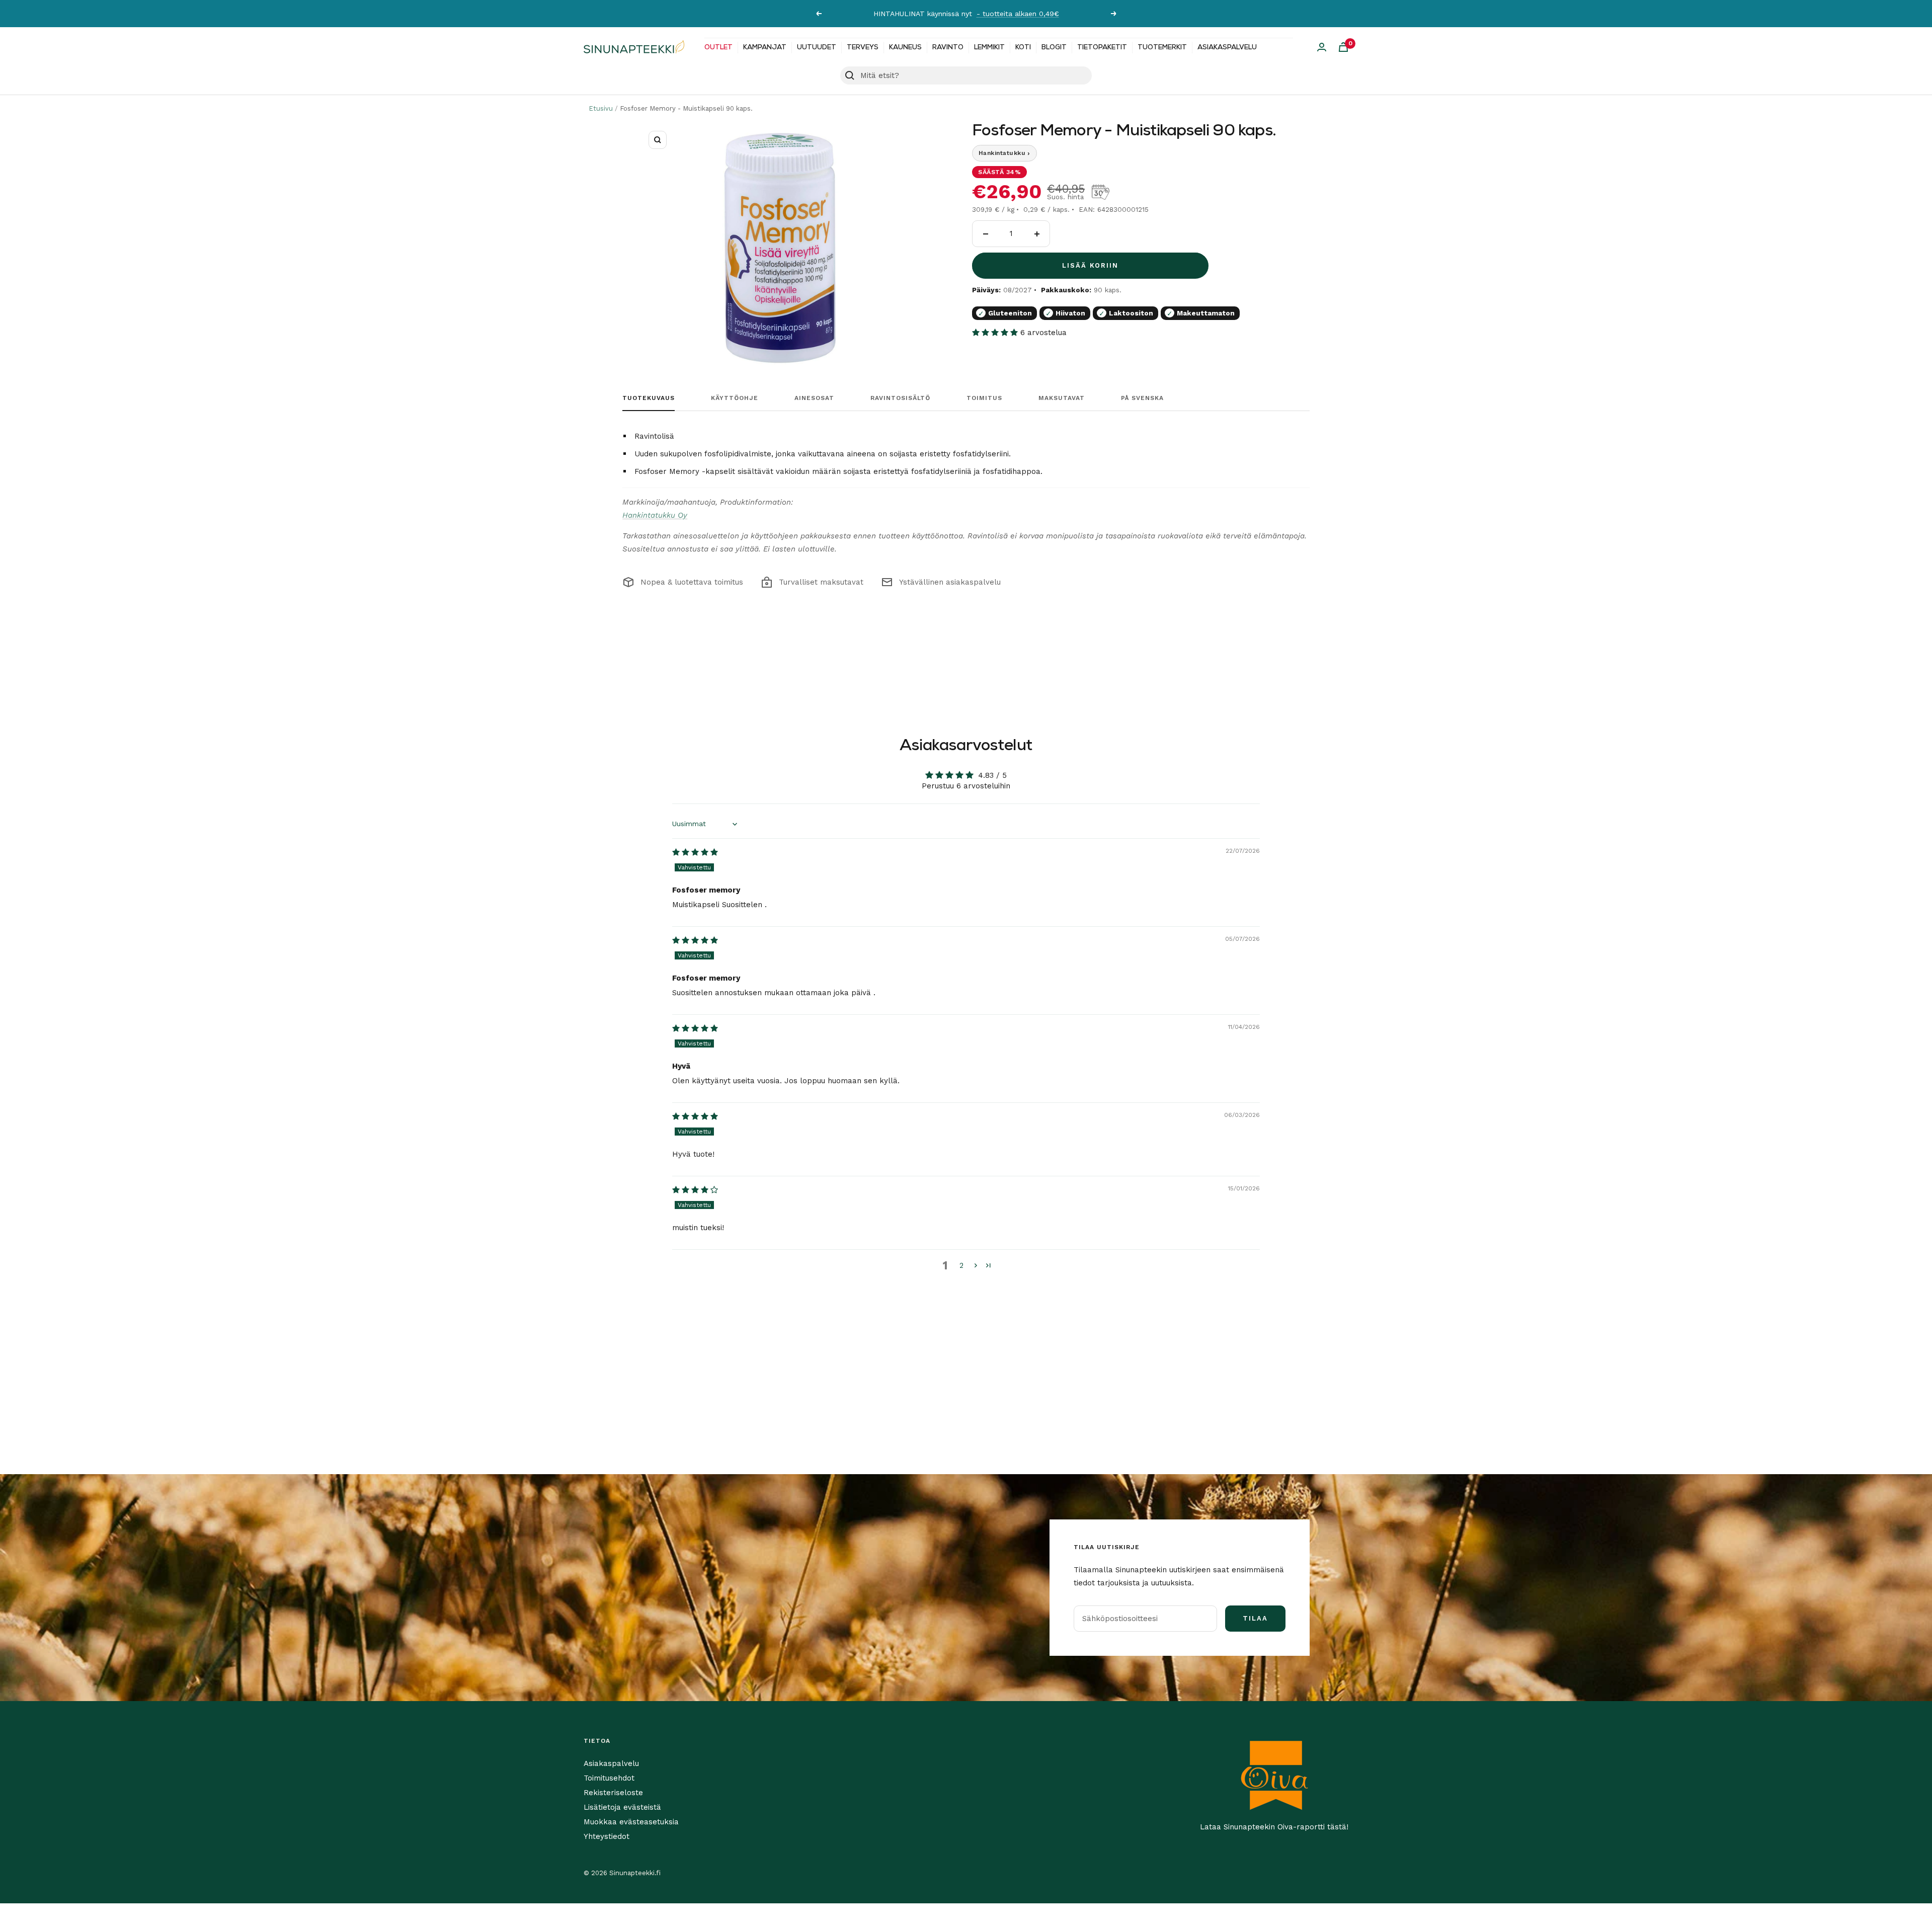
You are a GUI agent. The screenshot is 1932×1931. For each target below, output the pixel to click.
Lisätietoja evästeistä (622, 1807)
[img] (695, 852)
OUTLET (718, 48)
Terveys (863, 48)
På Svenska (1142, 398)
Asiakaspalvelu (1227, 48)
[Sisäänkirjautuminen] (1322, 47)
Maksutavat (1062, 398)
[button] (996, 333)
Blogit (1054, 48)
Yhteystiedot (607, 1836)
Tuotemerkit (1162, 48)
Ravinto (948, 48)
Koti (1023, 48)
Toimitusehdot (609, 1778)
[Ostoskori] (1343, 47)
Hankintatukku (1004, 153)
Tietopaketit (1102, 48)
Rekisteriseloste (613, 1793)
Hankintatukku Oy (655, 515)
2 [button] (961, 1265)
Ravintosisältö (900, 398)
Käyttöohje (735, 398)
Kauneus (905, 48)
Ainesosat (814, 398)
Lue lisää (1028, 14)
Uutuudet (817, 48)
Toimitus (984, 398)
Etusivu (601, 108)
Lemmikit (989, 48)
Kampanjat (765, 48)
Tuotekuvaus (649, 398)
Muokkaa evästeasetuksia (631, 1822)
